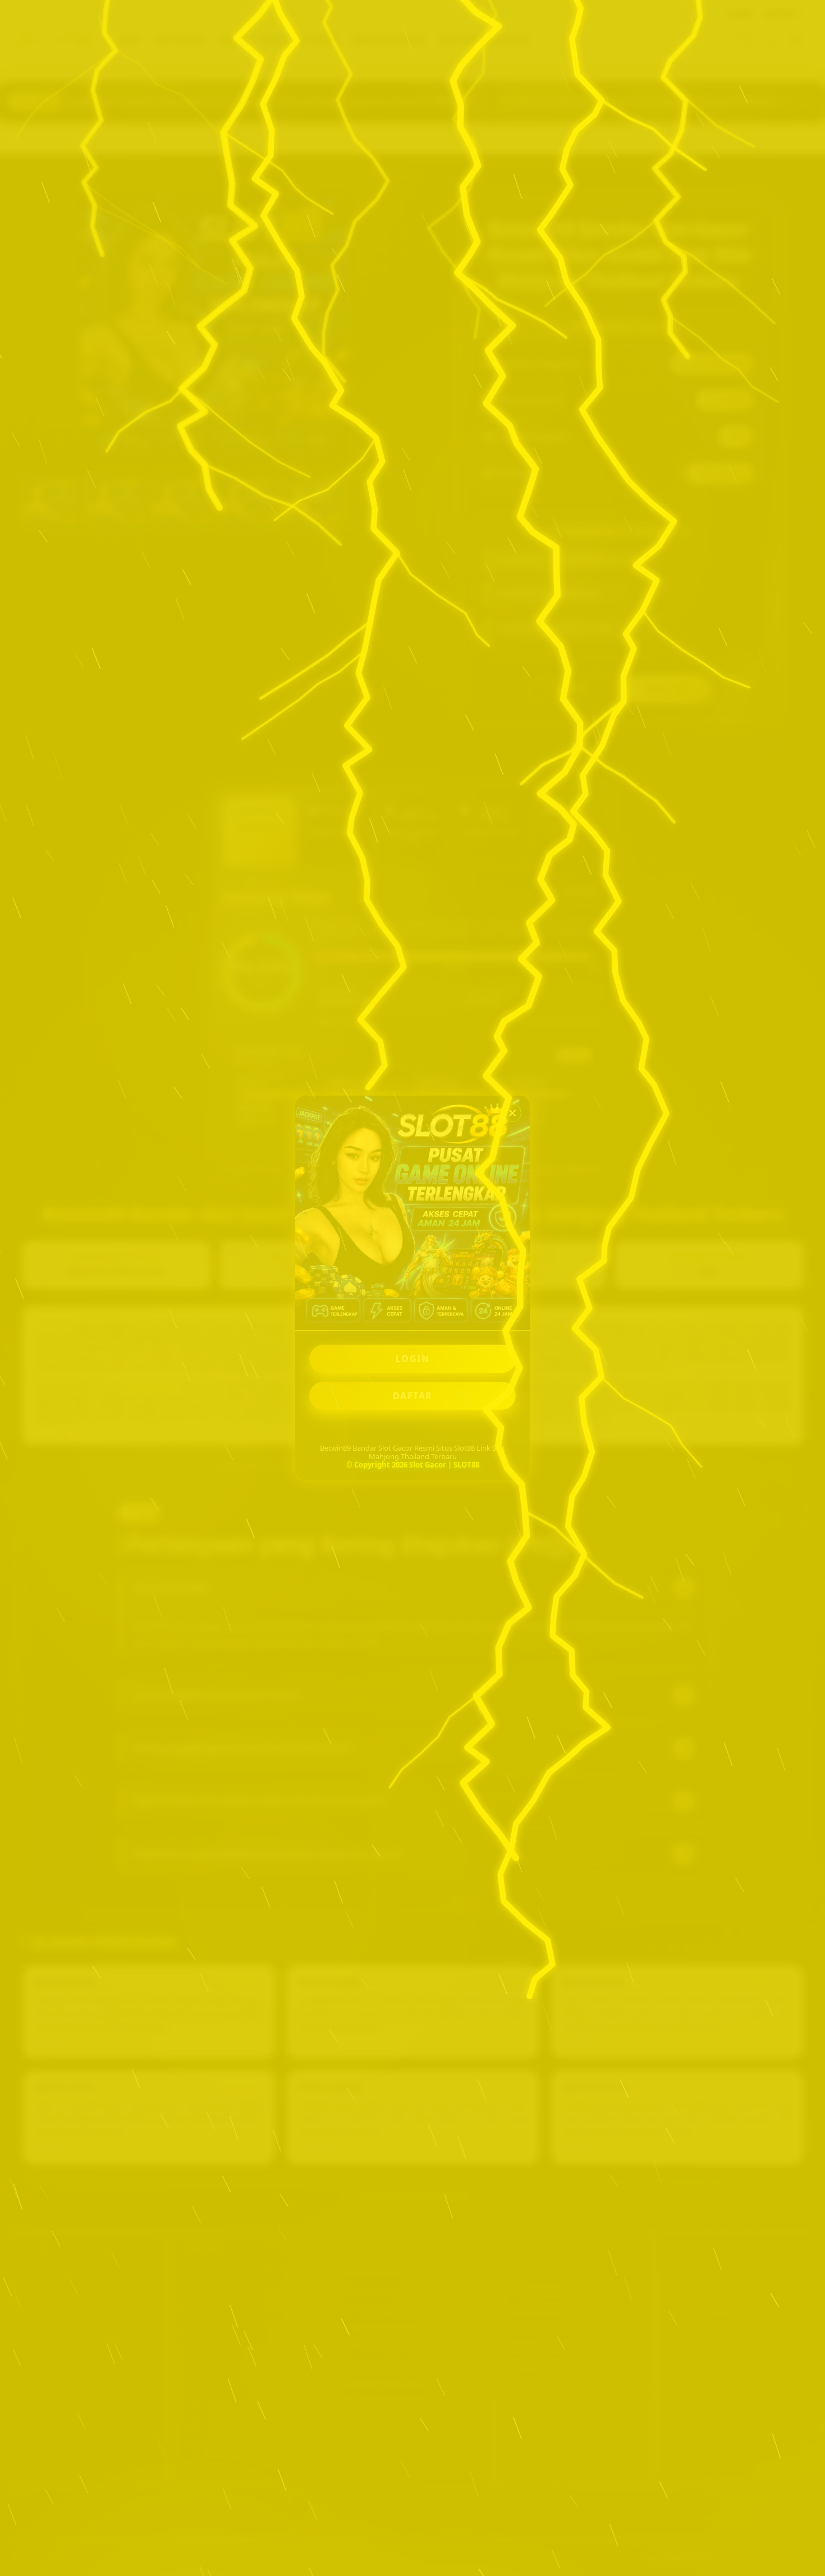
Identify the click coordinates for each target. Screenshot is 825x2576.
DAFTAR (413, 1396)
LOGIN (413, 1359)
